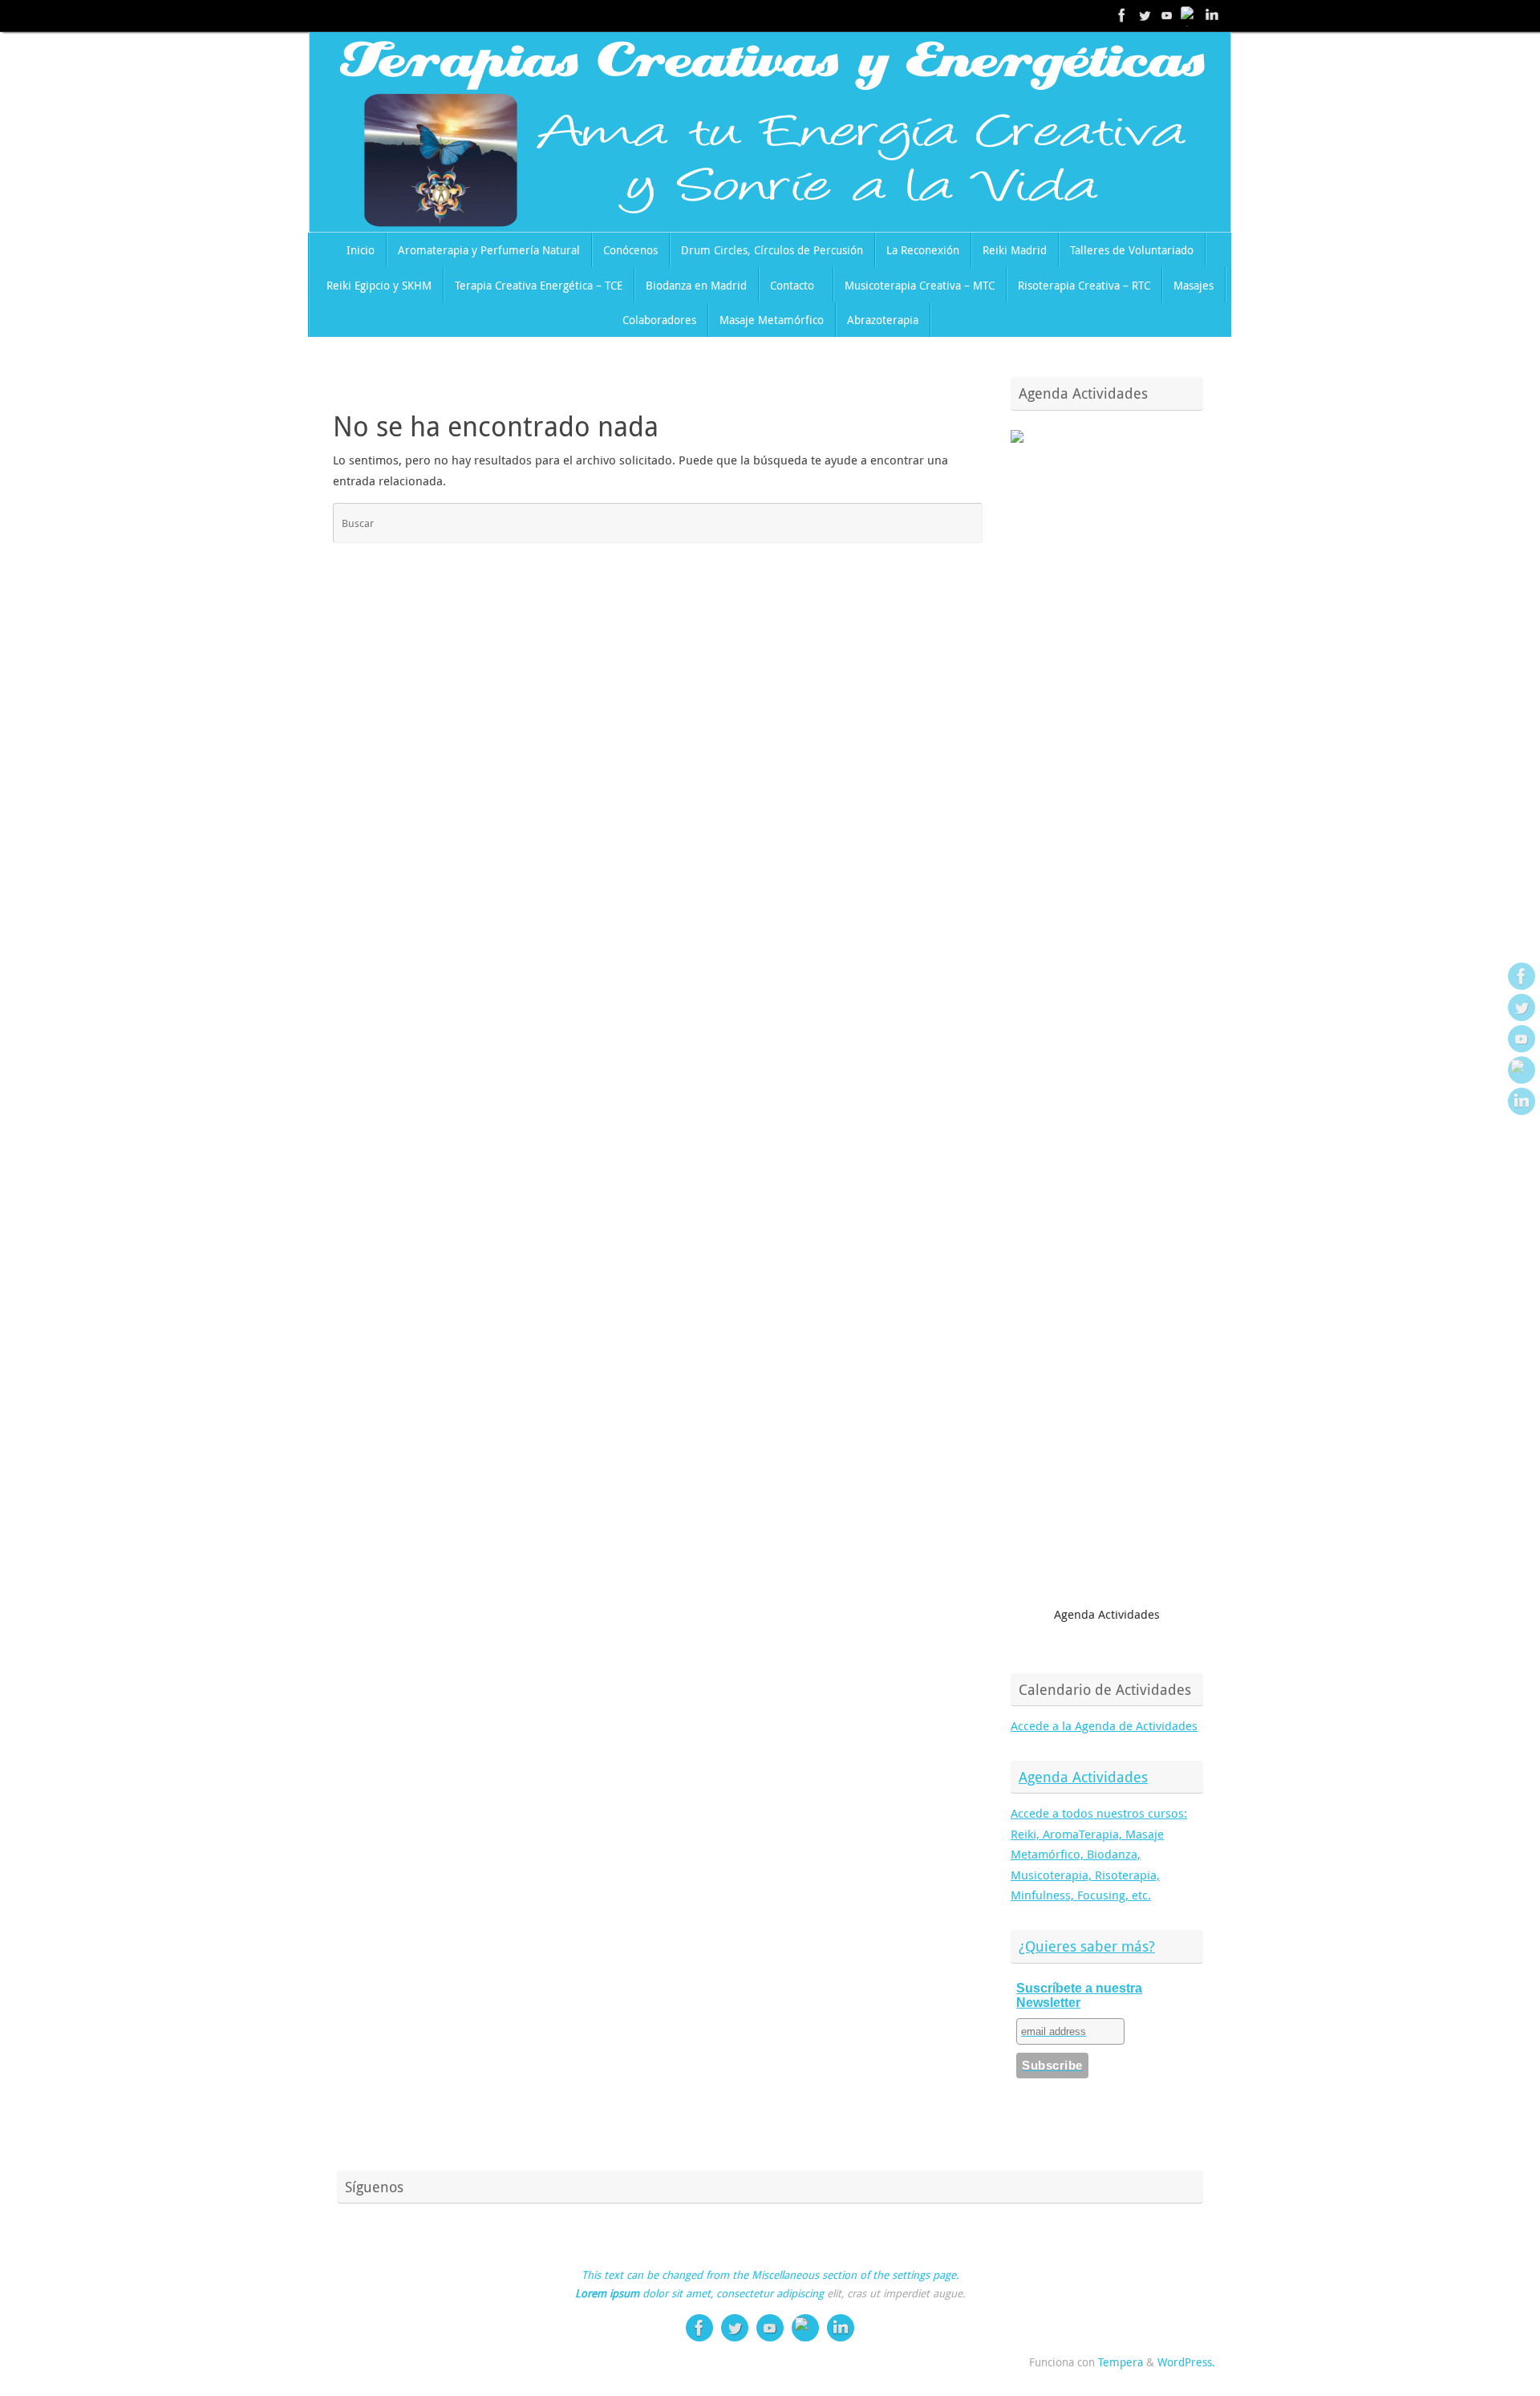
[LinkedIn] (1212, 15)
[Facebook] (1122, 15)
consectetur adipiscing (770, 2293)
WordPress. (1186, 2362)
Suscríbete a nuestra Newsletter (1079, 1995)
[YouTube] (1167, 15)
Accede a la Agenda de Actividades (1104, 1725)
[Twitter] (1145, 15)
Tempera (1121, 2362)
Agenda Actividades (1083, 1777)
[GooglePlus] (1189, 15)
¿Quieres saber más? (1087, 1946)
